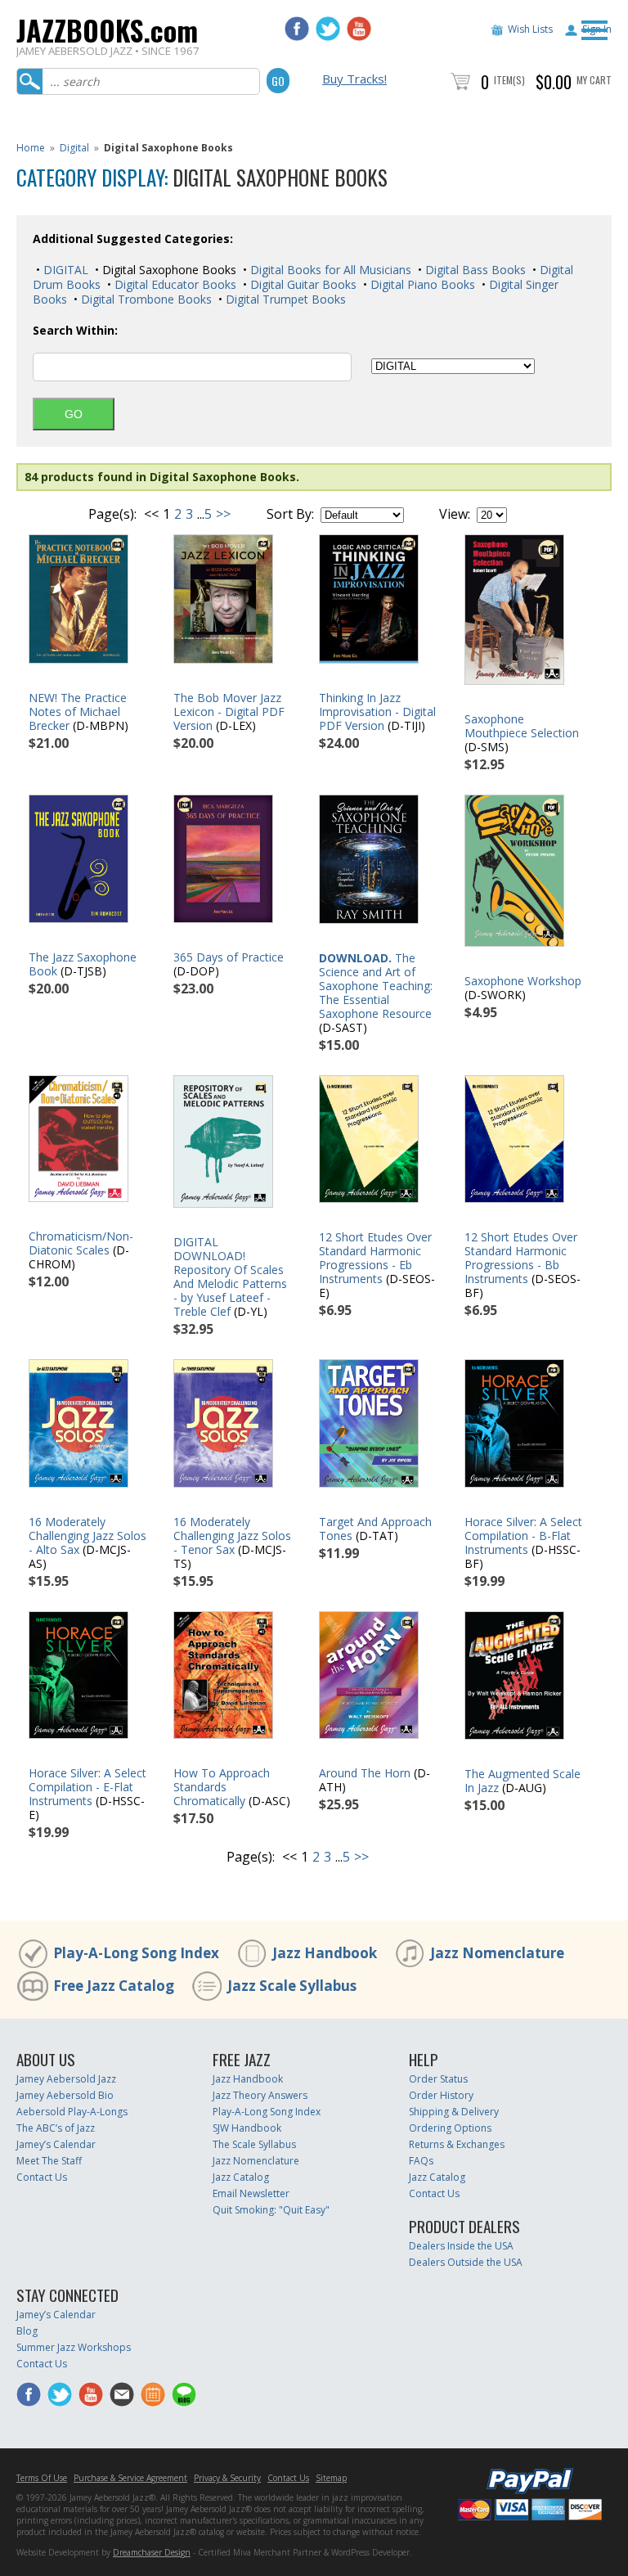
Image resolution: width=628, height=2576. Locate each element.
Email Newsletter (251, 2193)
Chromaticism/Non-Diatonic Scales (81, 1243)
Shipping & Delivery (454, 2112)
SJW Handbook (247, 2128)
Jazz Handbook (325, 1953)
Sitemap (331, 2478)
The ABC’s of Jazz (56, 2128)
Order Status (438, 2079)
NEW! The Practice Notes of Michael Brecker (78, 712)
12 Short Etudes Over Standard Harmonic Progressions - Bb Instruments (521, 1258)
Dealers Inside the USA (461, 2246)
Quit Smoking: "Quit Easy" (271, 2210)
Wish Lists (530, 29)
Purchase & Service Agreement (130, 2478)
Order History (441, 2095)
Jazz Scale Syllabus (292, 1986)
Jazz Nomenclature (497, 1953)
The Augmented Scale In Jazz (523, 1781)
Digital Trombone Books (145, 299)
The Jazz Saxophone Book (83, 964)
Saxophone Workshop (523, 981)
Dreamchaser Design (152, 2552)
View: (455, 514)
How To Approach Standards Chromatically (222, 1787)
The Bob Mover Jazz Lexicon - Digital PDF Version (229, 712)
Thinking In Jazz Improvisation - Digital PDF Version (377, 712)
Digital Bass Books (474, 270)
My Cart (594, 80)
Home (31, 148)
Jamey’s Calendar (56, 2144)
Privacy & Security (227, 2478)
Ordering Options (450, 2128)
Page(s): (112, 514)
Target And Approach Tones (375, 1529)
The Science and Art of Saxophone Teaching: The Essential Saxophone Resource (376, 986)
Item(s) (509, 80)
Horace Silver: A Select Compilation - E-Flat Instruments (87, 1787)
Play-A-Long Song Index (136, 1953)
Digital (74, 148)
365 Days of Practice (229, 957)
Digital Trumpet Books (284, 299)
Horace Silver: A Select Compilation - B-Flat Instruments (523, 1536)
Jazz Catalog (241, 2177)
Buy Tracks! (354, 79)
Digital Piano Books (421, 284)
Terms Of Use (42, 2478)
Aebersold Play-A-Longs (72, 2112)
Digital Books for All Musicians (329, 270)
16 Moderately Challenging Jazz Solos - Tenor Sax (232, 1536)
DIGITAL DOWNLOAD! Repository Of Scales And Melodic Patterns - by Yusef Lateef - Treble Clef (230, 1277)
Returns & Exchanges (457, 2144)
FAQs (421, 2161)
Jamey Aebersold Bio (65, 2095)
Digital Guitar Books (302, 284)
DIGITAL (64, 270)
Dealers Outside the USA (466, 2262)
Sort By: (290, 514)
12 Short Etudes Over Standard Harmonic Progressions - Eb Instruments (375, 1258)
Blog (27, 2331)
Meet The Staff (49, 2161)
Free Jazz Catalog (114, 1986)
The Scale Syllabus (254, 2144)
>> (223, 514)
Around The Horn (365, 1773)
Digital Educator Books (174, 284)
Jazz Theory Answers (260, 2095)
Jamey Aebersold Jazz (66, 2079)
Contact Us (42, 2177)
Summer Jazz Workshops (74, 2347)
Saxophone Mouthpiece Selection (522, 726)
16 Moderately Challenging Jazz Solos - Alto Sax (87, 1536)
